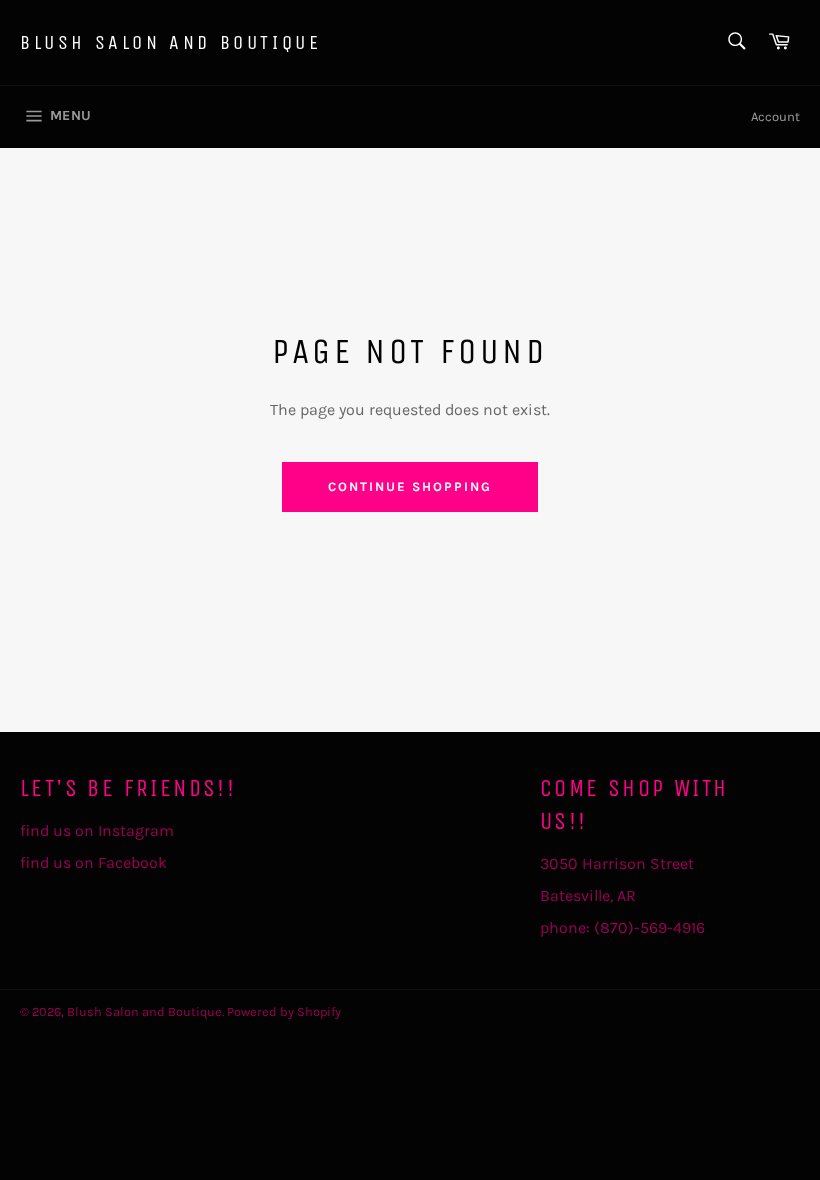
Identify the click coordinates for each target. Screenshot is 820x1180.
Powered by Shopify (284, 1011)
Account (775, 116)
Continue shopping (409, 486)
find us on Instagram (97, 830)
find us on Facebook (93, 862)
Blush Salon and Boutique (170, 42)
